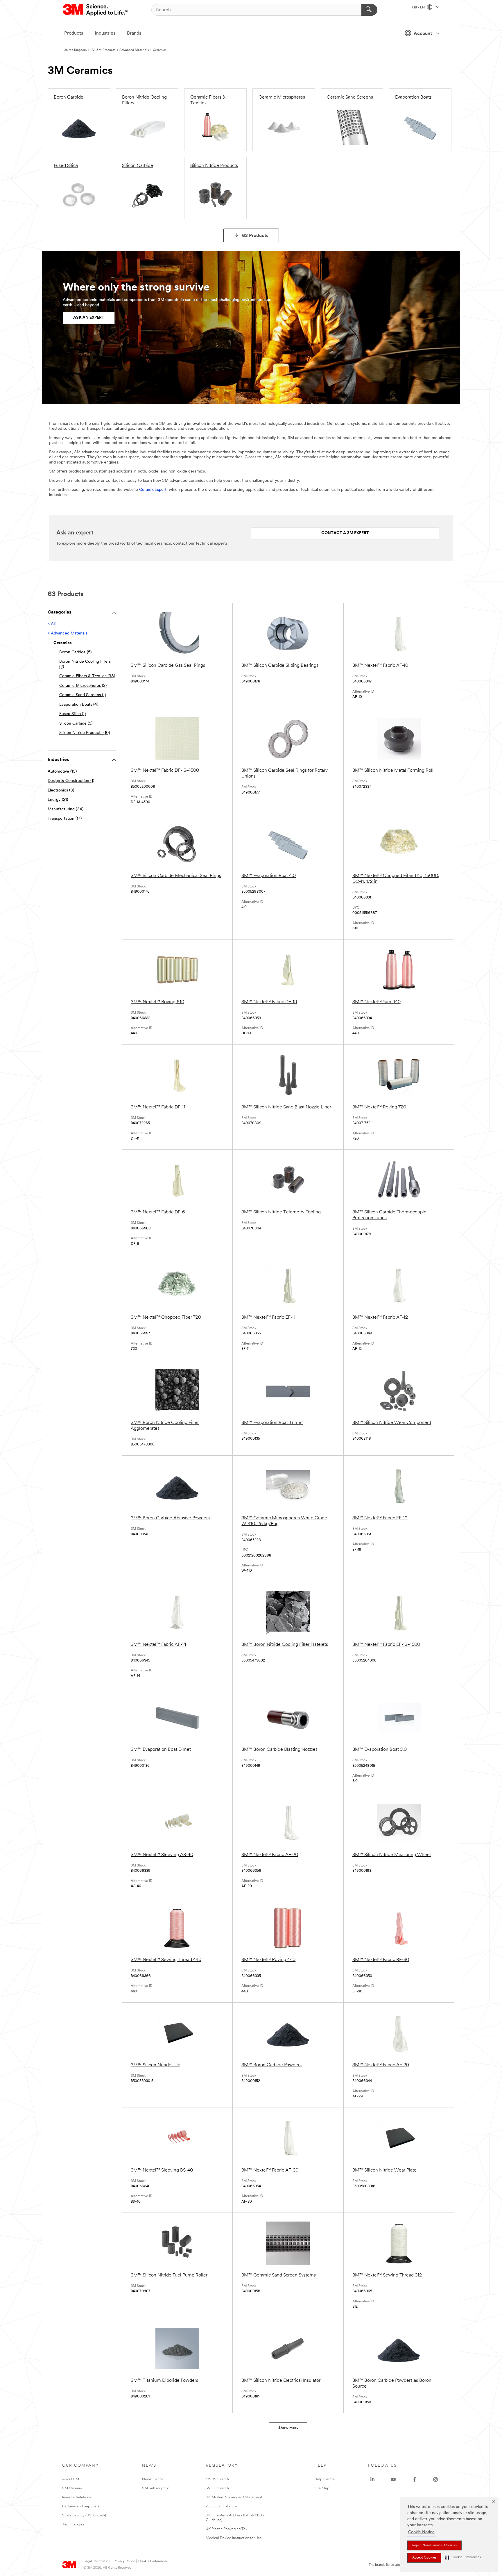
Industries (105, 33)
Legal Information (97, 2561)
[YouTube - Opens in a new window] (393, 2479)
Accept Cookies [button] (424, 2558)
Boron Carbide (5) (75, 652)
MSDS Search (217, 2479)
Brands (134, 33)
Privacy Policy (124, 2561)
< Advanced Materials (67, 633)
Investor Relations (77, 2497)
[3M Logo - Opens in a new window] (96, 10)
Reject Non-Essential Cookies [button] (434, 2545)
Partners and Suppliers (81, 2506)
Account (423, 34)
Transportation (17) (65, 819)
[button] (463, 2558)
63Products (255, 236)
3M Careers (72, 2488)
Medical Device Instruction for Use (234, 2538)
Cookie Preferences (153, 2561)
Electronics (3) (61, 790)
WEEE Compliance (221, 2506)
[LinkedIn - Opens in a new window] (372, 2479)
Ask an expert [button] (89, 318)
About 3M (71, 2479)
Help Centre (324, 2479)
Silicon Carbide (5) (76, 724)
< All (52, 624)
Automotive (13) (62, 772)
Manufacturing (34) (66, 809)
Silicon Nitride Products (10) (85, 733)
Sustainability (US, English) (84, 2515)
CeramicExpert (153, 490)
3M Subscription (156, 2488)
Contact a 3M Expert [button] (345, 533)
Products (74, 33)
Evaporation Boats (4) (79, 705)
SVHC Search (217, 2488)
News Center (153, 2479)
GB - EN (419, 8)
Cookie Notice (421, 2532)
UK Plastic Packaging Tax (226, 2529)
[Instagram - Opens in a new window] (435, 2479)
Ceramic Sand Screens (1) (83, 695)
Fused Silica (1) (72, 714)
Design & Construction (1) (71, 781)
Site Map (322, 2488)
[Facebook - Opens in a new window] (415, 2479)
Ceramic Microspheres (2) (83, 686)
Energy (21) (58, 800)
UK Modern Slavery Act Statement (234, 2497)
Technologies (73, 2524)
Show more (288, 2428)
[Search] (369, 10)
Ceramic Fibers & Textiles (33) (87, 676)
